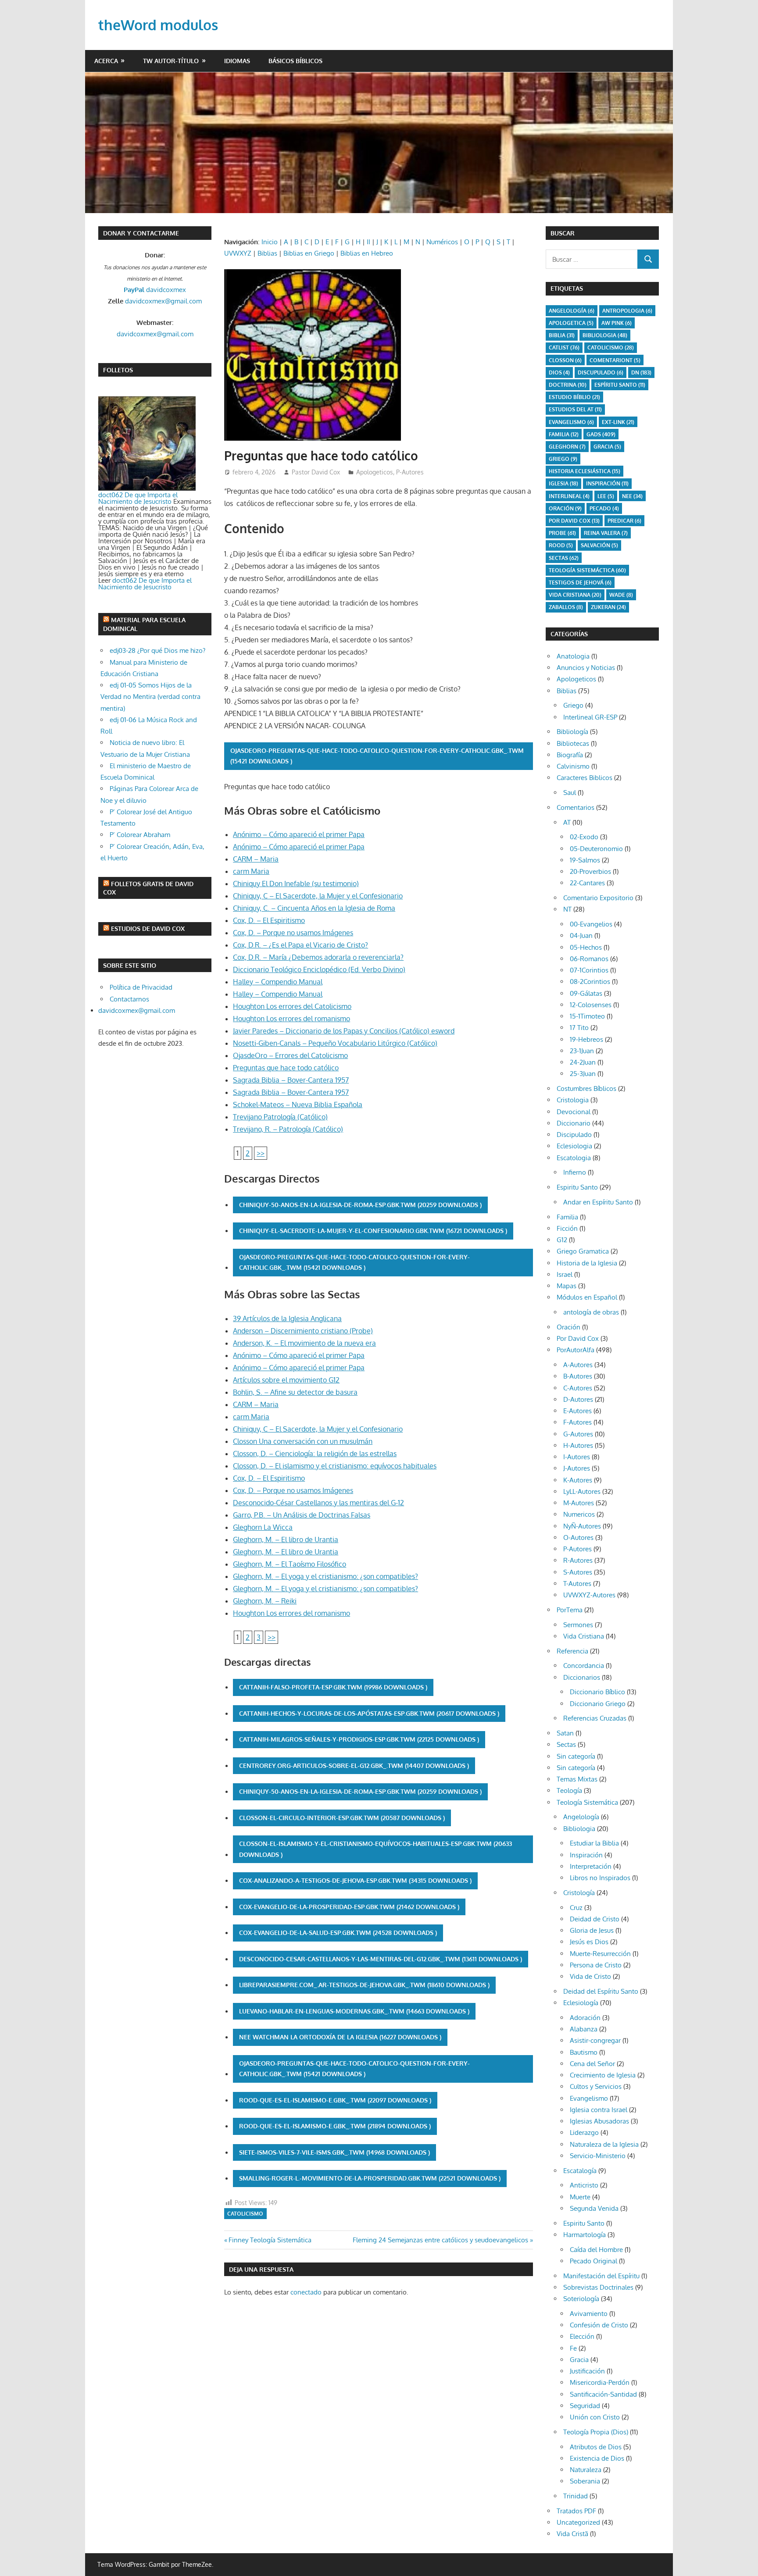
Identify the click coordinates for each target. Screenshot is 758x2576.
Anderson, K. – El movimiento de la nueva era (304, 1343)
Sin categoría (576, 1756)
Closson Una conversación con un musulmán (303, 1441)
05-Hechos (586, 947)
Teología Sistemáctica (587, 570)
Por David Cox (574, 521)
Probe (562, 533)
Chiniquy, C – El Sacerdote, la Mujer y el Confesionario (318, 896)
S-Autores (578, 1572)
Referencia (572, 1651)
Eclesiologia (574, 1146)
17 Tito (579, 1028)
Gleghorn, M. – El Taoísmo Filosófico (290, 1564)
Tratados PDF (576, 2511)
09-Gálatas (586, 993)
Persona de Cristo (596, 1965)
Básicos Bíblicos (295, 61)
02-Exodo (584, 837)
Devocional (574, 1112)
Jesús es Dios (589, 1942)
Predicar (624, 521)
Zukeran (608, 607)
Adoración (585, 2018)
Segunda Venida (594, 2208)
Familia (567, 1217)
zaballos (566, 607)
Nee (632, 496)
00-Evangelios (591, 924)
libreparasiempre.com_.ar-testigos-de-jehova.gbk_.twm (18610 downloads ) (364, 1985)
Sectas (564, 558)
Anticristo (584, 2185)
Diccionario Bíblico (597, 1692)
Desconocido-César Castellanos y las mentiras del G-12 (318, 1503)
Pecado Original (594, 2261)
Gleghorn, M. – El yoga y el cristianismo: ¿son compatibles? (325, 1576)
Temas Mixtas (577, 1779)
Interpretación (591, 1866)
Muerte (580, 2197)
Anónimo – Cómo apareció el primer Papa (299, 834)
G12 (562, 1240)
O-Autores (578, 1537)
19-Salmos (585, 860)
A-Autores (578, 1365)
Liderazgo (584, 2132)
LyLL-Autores (582, 1491)
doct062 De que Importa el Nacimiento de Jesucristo (138, 498)
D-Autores (578, 1399)
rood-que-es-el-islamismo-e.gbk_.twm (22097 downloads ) (335, 2100)
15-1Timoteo (587, 1016)
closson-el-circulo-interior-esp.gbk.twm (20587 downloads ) (342, 1818)
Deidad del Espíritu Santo (601, 1991)
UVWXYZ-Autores (589, 1595)
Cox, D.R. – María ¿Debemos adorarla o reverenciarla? (318, 957)
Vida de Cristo (590, 1976)
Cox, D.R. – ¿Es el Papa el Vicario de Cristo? (300, 945)
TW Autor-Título (171, 61)
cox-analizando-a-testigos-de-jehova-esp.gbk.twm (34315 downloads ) (355, 1880)
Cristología (579, 1893)
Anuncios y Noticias (586, 668)
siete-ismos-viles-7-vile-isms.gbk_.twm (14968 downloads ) (334, 2152)
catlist (564, 347)
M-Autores (579, 1503)
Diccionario (574, 1123)
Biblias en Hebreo (367, 253)
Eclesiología (581, 2003)
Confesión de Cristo (599, 2325)
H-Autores (578, 1445)
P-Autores (410, 472)
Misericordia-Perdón (600, 2382)
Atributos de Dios (596, 2447)
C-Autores (578, 1388)
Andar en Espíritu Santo (598, 1202)
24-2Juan (583, 1062)
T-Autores (577, 1584)
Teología (569, 1790)
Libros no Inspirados (600, 1878)
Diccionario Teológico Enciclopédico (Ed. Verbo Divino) (319, 969)
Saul (570, 793)
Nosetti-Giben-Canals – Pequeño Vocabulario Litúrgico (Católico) (335, 1043)
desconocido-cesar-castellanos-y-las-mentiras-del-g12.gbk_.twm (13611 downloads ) (381, 1959)
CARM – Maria (256, 859)
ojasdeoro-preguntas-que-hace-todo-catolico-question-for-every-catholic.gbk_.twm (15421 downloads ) (377, 756)
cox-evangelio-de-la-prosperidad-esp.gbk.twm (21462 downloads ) (349, 1907)
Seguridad (585, 2406)
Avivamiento (589, 2314)
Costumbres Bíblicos (586, 1088)
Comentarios (576, 807)
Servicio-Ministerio (598, 2156)
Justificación (587, 2371)
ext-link (618, 422)
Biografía (570, 755)
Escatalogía (580, 2171)
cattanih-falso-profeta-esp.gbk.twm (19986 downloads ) (333, 1687)
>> (261, 1153)
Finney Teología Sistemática (270, 2240)
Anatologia (573, 656)
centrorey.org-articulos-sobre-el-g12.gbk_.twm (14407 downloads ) (354, 1765)
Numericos (579, 1514)
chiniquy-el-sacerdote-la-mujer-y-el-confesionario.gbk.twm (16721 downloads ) (373, 1231)
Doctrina (568, 385)
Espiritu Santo (577, 1187)
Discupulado (601, 372)
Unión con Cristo (595, 2417)
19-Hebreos (586, 1039)
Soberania (585, 2481)
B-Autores (578, 1376)
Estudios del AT (575, 409)
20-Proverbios (590, 871)
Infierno (575, 1172)
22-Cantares (587, 883)
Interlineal (569, 496)
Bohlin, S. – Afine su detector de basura (295, 1392)
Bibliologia (605, 335)
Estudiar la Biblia (594, 1843)
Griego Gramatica (583, 1251)
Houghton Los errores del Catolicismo (292, 1006)
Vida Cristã (572, 2534)
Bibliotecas (573, 743)
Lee (606, 496)
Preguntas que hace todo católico (286, 1068)
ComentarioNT (615, 360)
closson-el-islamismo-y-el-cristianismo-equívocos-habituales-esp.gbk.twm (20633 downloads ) (375, 1849)
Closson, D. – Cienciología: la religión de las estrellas (315, 1454)
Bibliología (572, 732)
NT (567, 909)
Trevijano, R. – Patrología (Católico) (288, 1129)
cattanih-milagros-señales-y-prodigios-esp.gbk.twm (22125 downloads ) (359, 1739)
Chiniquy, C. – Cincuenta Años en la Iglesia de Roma (314, 908)
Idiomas (237, 61)
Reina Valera (606, 533)
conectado (306, 2292)
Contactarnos (129, 999)
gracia (607, 447)
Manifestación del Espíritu (601, 2276)
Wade (621, 595)
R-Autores (578, 1560)
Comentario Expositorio (598, 898)
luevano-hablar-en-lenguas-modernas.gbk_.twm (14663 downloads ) (354, 2011)
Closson (565, 360)
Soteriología (581, 2299)
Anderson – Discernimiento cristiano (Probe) (303, 1331)
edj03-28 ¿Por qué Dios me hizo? (157, 650)
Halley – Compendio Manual (278, 982)
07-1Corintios (589, 970)
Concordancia (584, 1666)
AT (567, 822)
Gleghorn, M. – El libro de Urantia (286, 1539)
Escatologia (574, 1158)
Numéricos (442, 242)
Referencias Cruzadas (595, 1718)
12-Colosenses (591, 1005)
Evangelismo (571, 422)
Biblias (267, 253)
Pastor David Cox (316, 472)
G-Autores (578, 1434)
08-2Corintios (590, 982)
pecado (604, 508)
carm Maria (251, 871)
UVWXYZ (238, 253)
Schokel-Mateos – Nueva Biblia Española (298, 1105)
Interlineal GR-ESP (590, 717)
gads (601, 434)
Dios (559, 372)
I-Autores (577, 1457)
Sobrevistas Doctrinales (598, 2287)
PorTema (570, 1610)
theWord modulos (158, 25)
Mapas (567, 1286)
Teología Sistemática (587, 1802)
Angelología (572, 311)
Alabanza (584, 2029)
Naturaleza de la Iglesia (604, 2144)
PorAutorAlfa (576, 1350)
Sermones (578, 1625)
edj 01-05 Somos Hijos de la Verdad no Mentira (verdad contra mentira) (150, 697)
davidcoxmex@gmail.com (163, 301)
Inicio (270, 242)
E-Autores (577, 1411)
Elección (582, 2336)
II (368, 242)
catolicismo (245, 2214)
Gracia (579, 2360)
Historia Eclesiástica (585, 471)
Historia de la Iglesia (587, 1263)
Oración (565, 508)
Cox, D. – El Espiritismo (269, 920)
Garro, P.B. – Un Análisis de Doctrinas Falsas (302, 1515)
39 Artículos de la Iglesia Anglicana (287, 1318)
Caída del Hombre (596, 2250)
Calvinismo (573, 766)
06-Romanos (589, 959)
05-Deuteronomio (596, 849)
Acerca (106, 61)
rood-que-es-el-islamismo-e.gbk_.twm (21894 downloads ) (335, 2126)
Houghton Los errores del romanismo (291, 1019)
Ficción (567, 1228)
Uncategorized (578, 2522)
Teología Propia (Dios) (596, 2432)
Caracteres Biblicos (585, 778)
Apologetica (571, 323)
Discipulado (574, 1135)
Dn (641, 372)
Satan (565, 1733)
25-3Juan (583, 1074)
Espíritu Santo (620, 385)
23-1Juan (582, 1051)
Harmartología (585, 2235)
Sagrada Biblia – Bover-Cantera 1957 (291, 1080)
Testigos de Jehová (580, 583)
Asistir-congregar (595, 2040)
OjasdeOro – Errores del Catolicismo (290, 1055)
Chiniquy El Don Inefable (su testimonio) (296, 884)
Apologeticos (375, 472)
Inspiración (607, 483)
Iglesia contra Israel (599, 2110)
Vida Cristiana (575, 595)
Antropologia (627, 311)
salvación (599, 545)
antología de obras (591, 1312)
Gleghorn (567, 447)
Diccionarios (582, 1677)
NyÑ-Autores (582, 1526)
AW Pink (617, 323)
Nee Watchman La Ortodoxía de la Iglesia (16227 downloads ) (340, 2037)
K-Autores (578, 1480)
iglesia (563, 483)
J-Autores (577, 1468)
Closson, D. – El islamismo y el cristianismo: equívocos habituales (335, 1466)
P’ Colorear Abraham (140, 835)
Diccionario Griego (598, 1704)
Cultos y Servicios (596, 2086)
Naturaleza (586, 2470)
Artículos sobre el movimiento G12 (286, 1380)
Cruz (576, 1908)
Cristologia (573, 1100)
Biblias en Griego (309, 253)
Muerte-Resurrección (600, 1954)
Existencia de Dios (597, 2458)
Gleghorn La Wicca (263, 1527)
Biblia (562, 335)
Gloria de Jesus (592, 1930)
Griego (563, 459)
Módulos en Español (587, 1297)
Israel (565, 1274)
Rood (561, 545)
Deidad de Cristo (595, 1919)
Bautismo (584, 2052)
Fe (573, 2348)
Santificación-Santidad (603, 2394)
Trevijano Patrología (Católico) (280, 1117)
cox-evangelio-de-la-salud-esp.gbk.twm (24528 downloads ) (338, 1933)
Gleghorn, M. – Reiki (265, 1601)
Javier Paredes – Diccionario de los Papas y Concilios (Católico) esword (344, 1031)
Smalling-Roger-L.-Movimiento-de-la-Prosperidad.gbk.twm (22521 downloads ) (370, 2178)
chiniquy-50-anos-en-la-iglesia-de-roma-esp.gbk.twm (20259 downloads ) (360, 1205)
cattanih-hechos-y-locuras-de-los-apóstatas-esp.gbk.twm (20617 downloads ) (369, 1713)
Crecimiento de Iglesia (603, 2075)
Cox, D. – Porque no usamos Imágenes (293, 933)
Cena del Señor (592, 2064)
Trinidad (576, 2496)
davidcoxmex (155, 290)
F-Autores (577, 1422)
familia (564, 434)
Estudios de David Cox (148, 928)
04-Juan (581, 935)
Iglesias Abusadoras (599, 2121)
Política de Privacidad (141, 987)
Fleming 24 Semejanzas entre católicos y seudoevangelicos (440, 2240)
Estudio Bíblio (574, 397)
